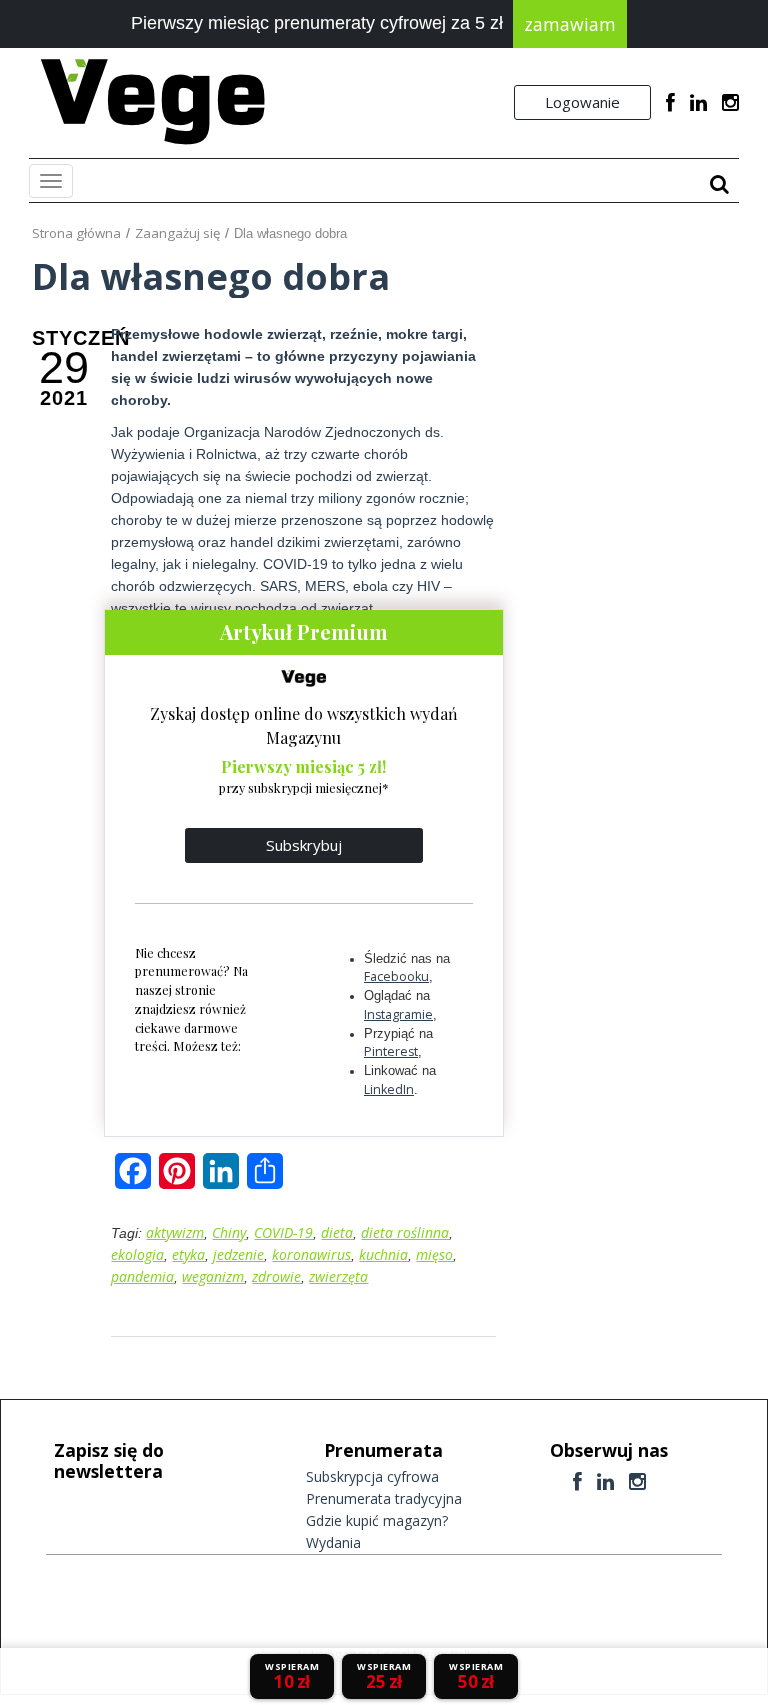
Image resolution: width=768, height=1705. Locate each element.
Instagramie (398, 1014)
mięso (434, 1254)
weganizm (213, 1276)
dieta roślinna (405, 1232)
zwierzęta (338, 1276)
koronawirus (311, 1254)
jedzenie (238, 1254)
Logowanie (582, 102)
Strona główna (76, 233)
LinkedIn (389, 1089)
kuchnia (383, 1254)
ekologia (137, 1254)
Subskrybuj (304, 845)
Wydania (333, 1542)
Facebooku (396, 976)
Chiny (229, 1232)
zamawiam (570, 24)
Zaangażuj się (177, 233)
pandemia (142, 1276)
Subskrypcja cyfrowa (372, 1476)
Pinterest (391, 1051)
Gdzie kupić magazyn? (377, 1520)
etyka (188, 1254)
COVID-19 (283, 1232)
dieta (337, 1232)
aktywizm (175, 1232)
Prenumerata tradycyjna (384, 1498)
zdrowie (276, 1276)
